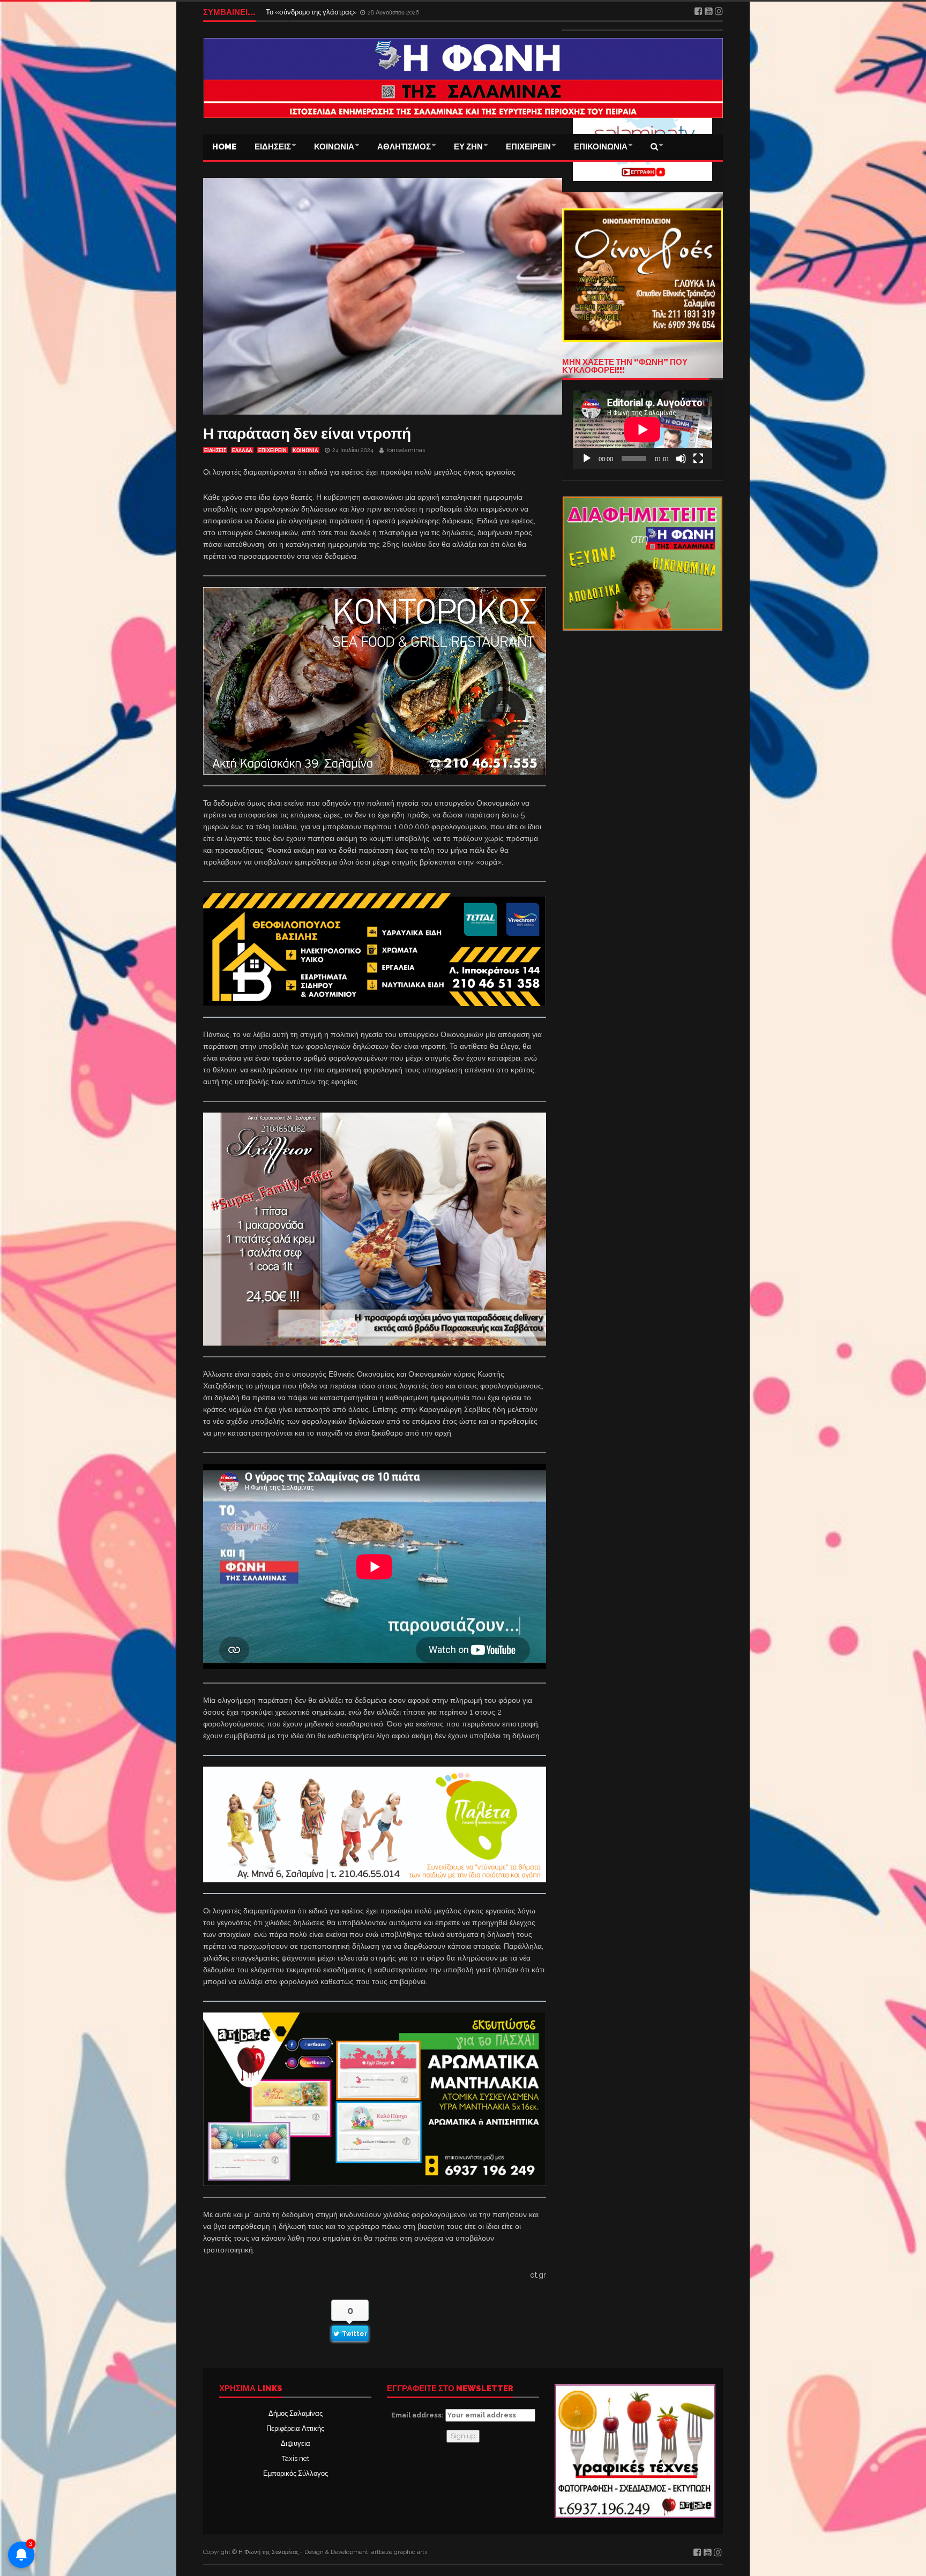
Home (224, 147)
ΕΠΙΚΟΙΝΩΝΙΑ (601, 147)
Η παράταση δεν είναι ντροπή (307, 434)
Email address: (418, 2415)
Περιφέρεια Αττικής (295, 2428)
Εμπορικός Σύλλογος (296, 2473)
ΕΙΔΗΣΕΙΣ (273, 147)
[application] (643, 430)
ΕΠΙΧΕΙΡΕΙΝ (528, 147)
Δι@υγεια (296, 2443)
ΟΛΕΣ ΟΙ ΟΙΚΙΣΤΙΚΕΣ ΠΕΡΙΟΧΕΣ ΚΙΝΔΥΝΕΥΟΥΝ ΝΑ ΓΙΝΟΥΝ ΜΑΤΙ (374, 12)
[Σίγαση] (681, 459)
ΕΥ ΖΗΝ (468, 147)
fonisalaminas (406, 450)
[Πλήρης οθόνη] (698, 459)
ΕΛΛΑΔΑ (242, 450)
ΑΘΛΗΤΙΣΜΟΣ (404, 147)
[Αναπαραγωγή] (587, 459)
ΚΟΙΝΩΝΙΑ (334, 147)
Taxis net (296, 2458)
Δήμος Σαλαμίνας (296, 2413)
